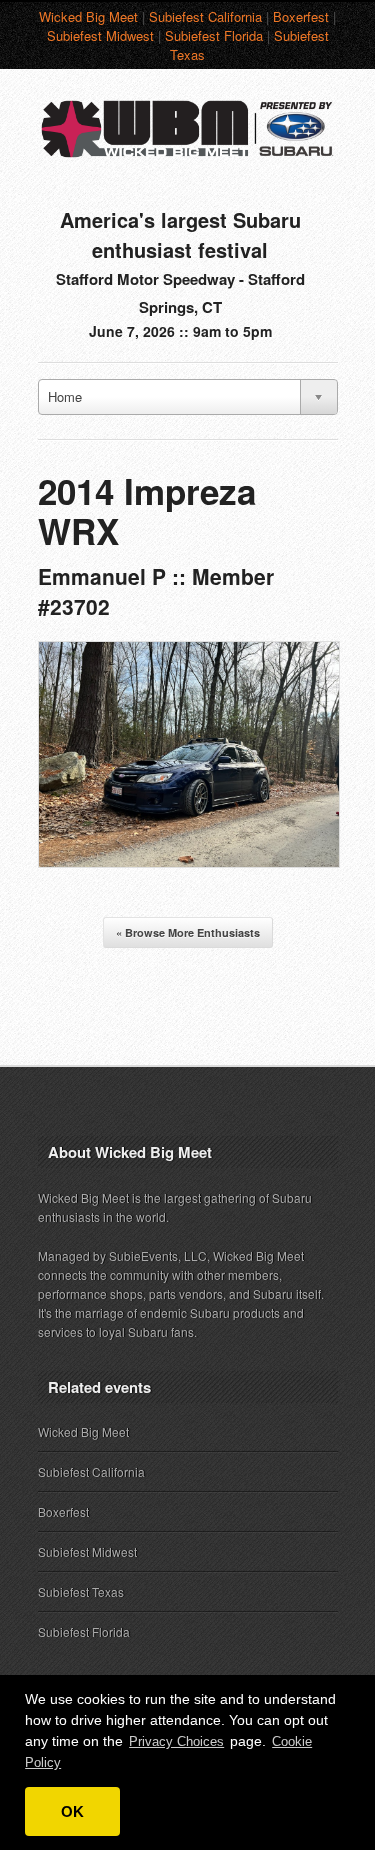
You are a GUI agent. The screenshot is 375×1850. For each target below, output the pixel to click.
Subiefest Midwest (100, 35)
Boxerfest (301, 16)
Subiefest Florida (214, 35)
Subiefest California (205, 16)
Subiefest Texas (81, 1591)
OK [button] (72, 1811)
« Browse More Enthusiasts (188, 932)
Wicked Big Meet (88, 16)
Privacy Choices (176, 1741)
